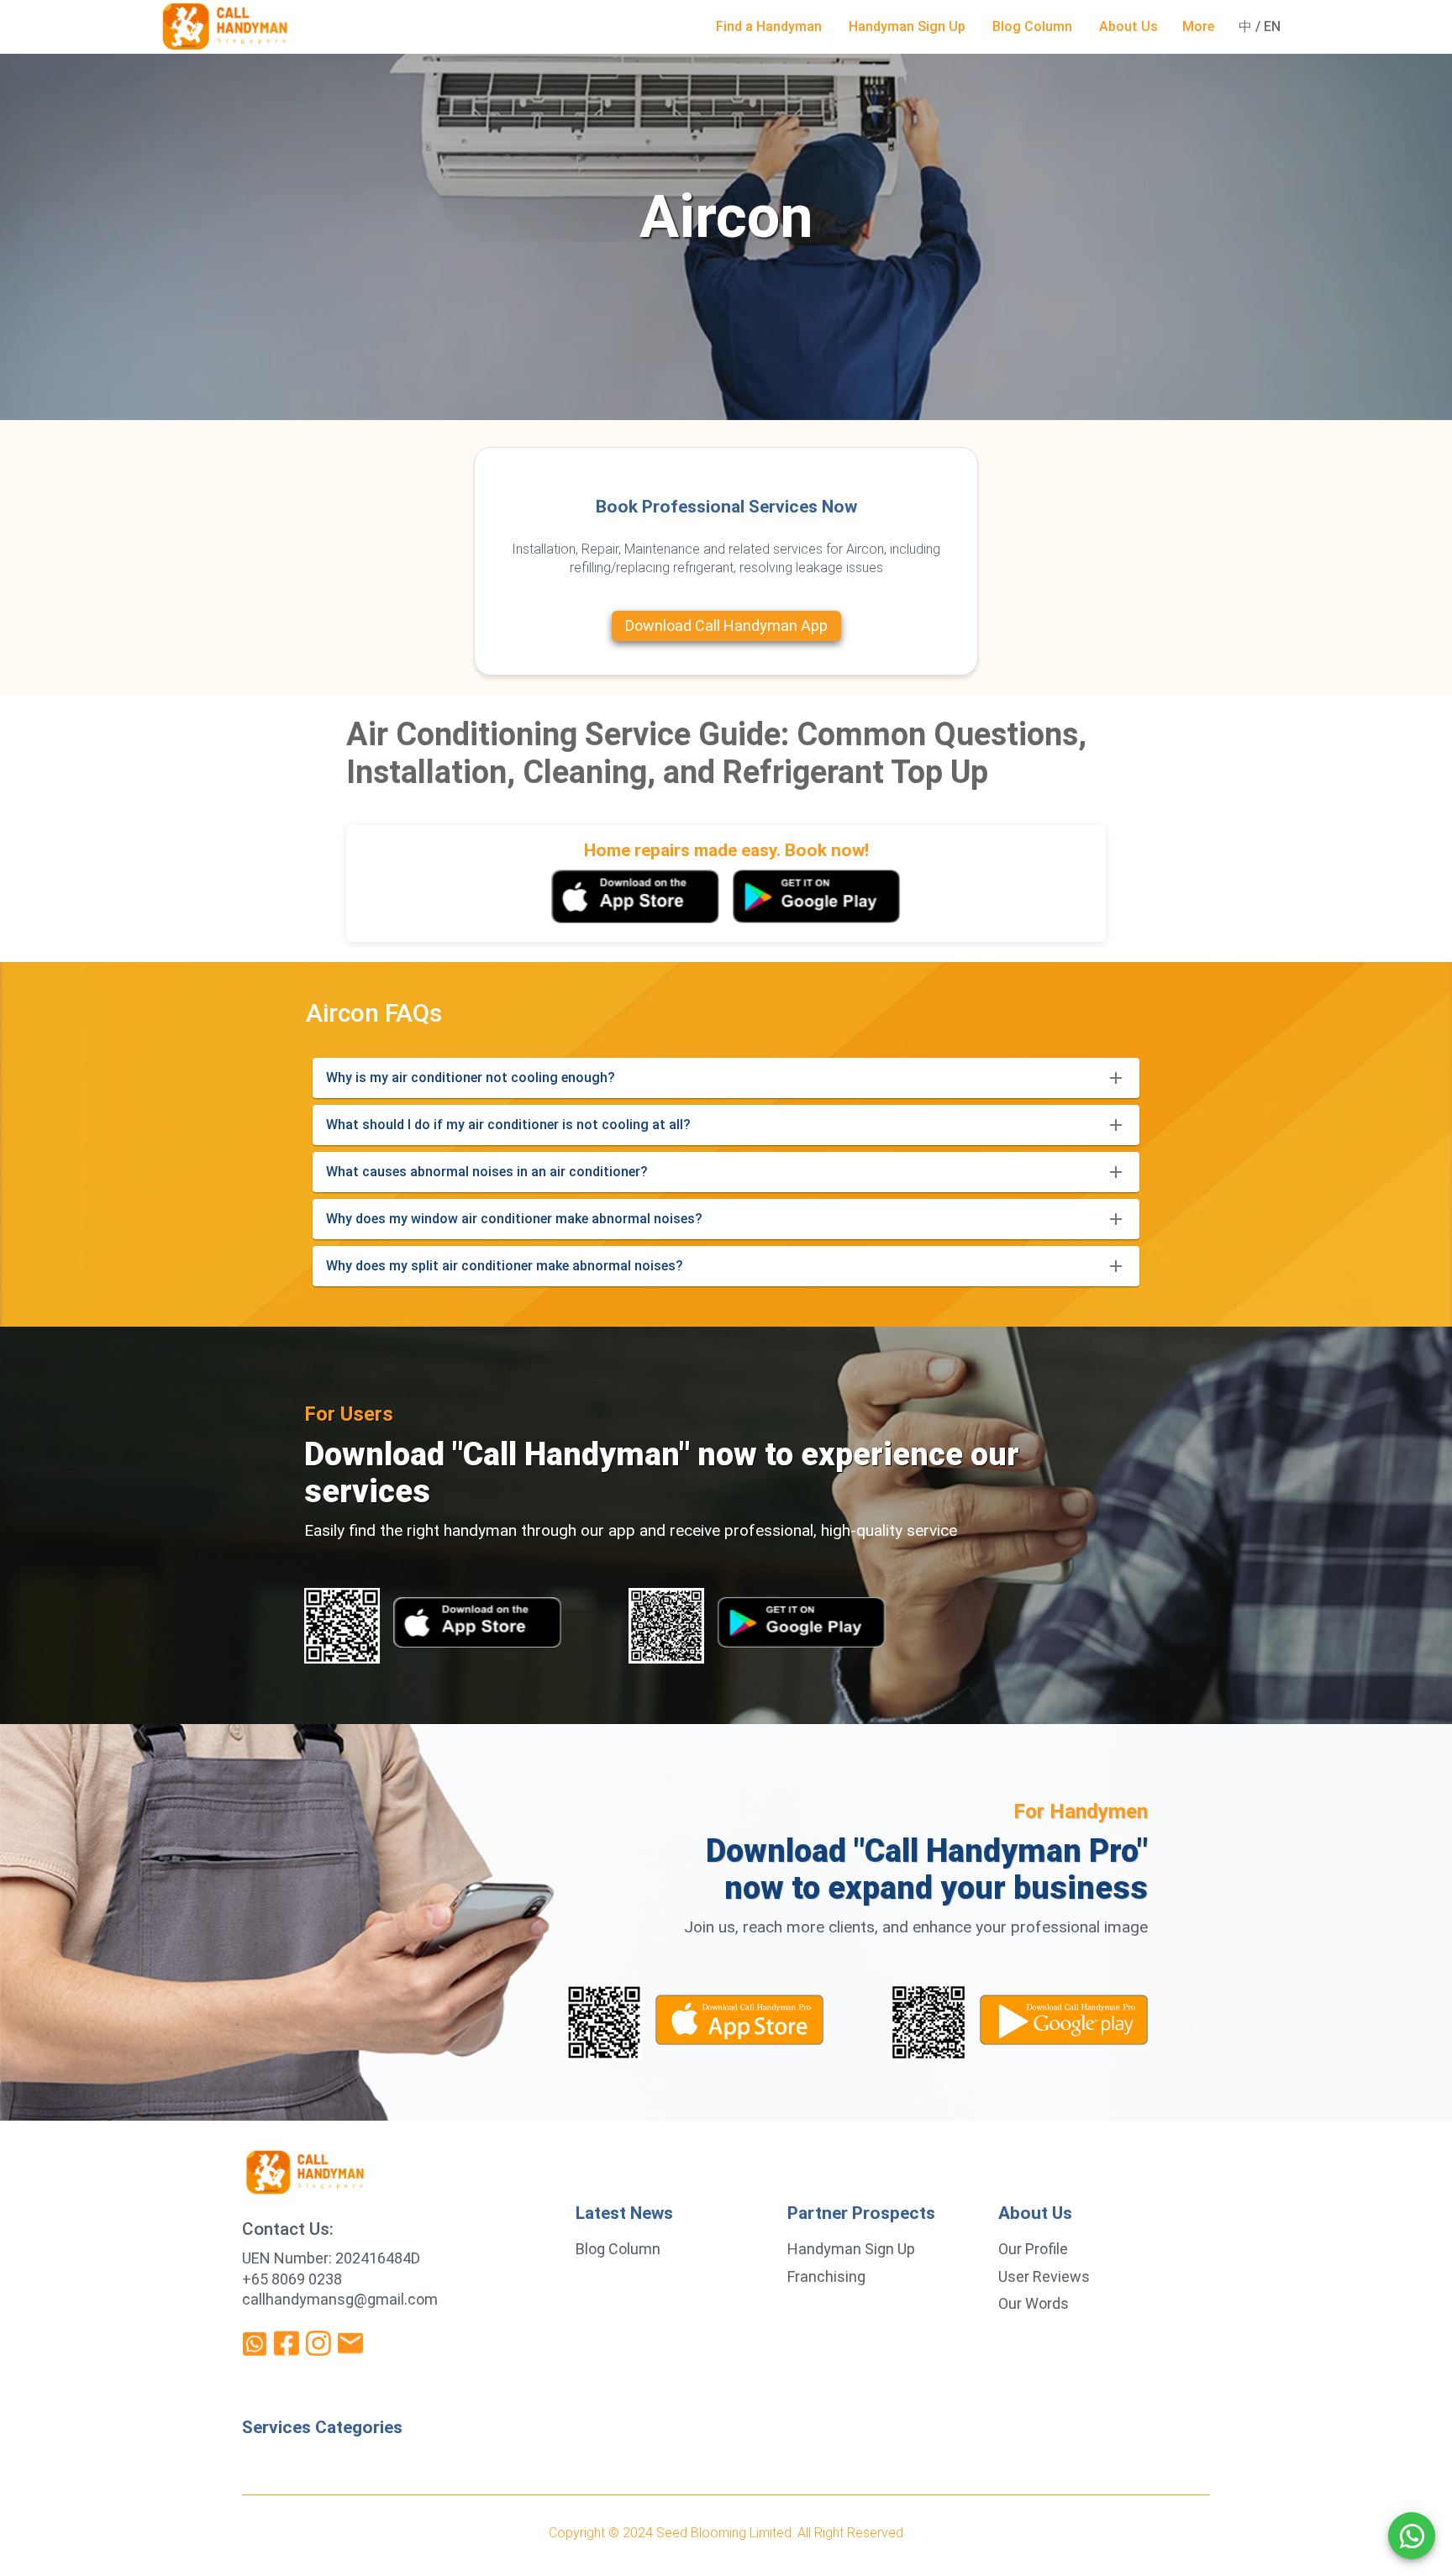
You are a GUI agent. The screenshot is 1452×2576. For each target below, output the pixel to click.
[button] (769, 27)
